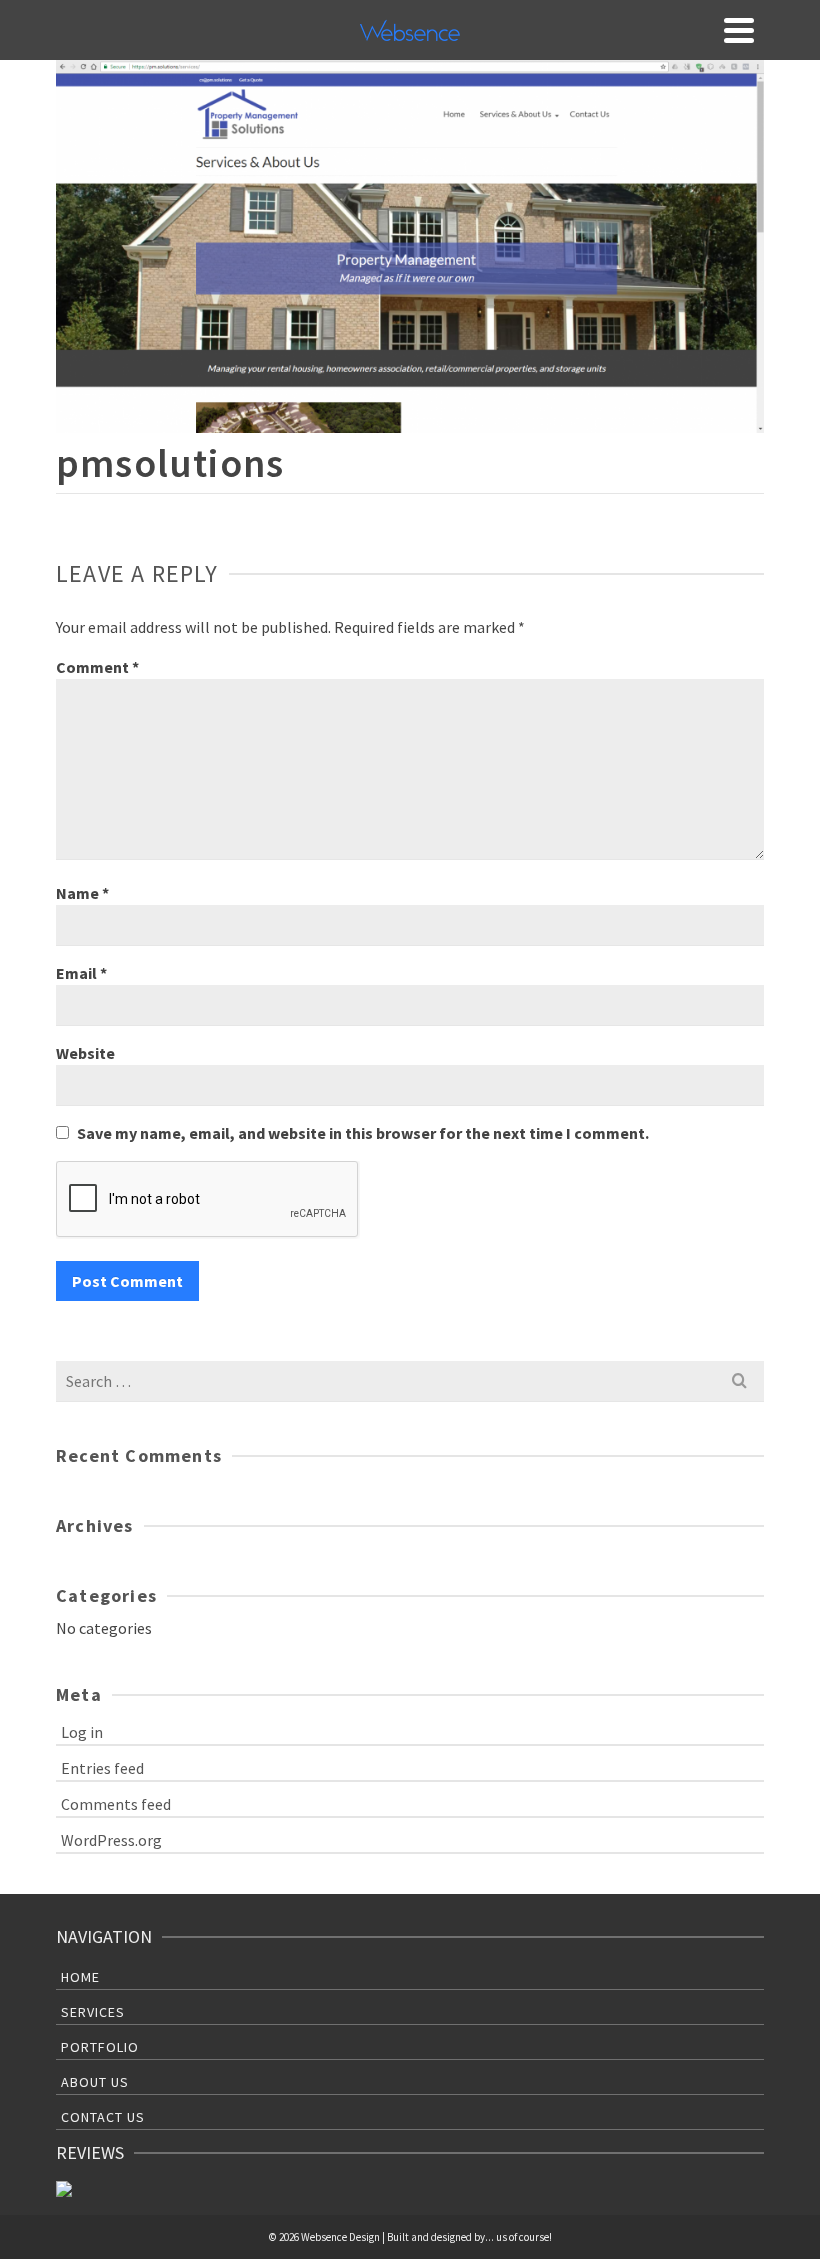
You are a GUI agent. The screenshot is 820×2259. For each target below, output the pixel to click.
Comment (97, 667)
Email (81, 973)
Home (80, 1977)
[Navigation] (739, 30)
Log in (82, 1732)
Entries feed (102, 1768)
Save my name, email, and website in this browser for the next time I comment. (363, 1133)
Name (82, 893)
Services (93, 2012)
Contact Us (103, 2117)
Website (85, 1053)
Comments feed (116, 1804)
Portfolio (100, 2047)
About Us (95, 2082)
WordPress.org (111, 1840)
